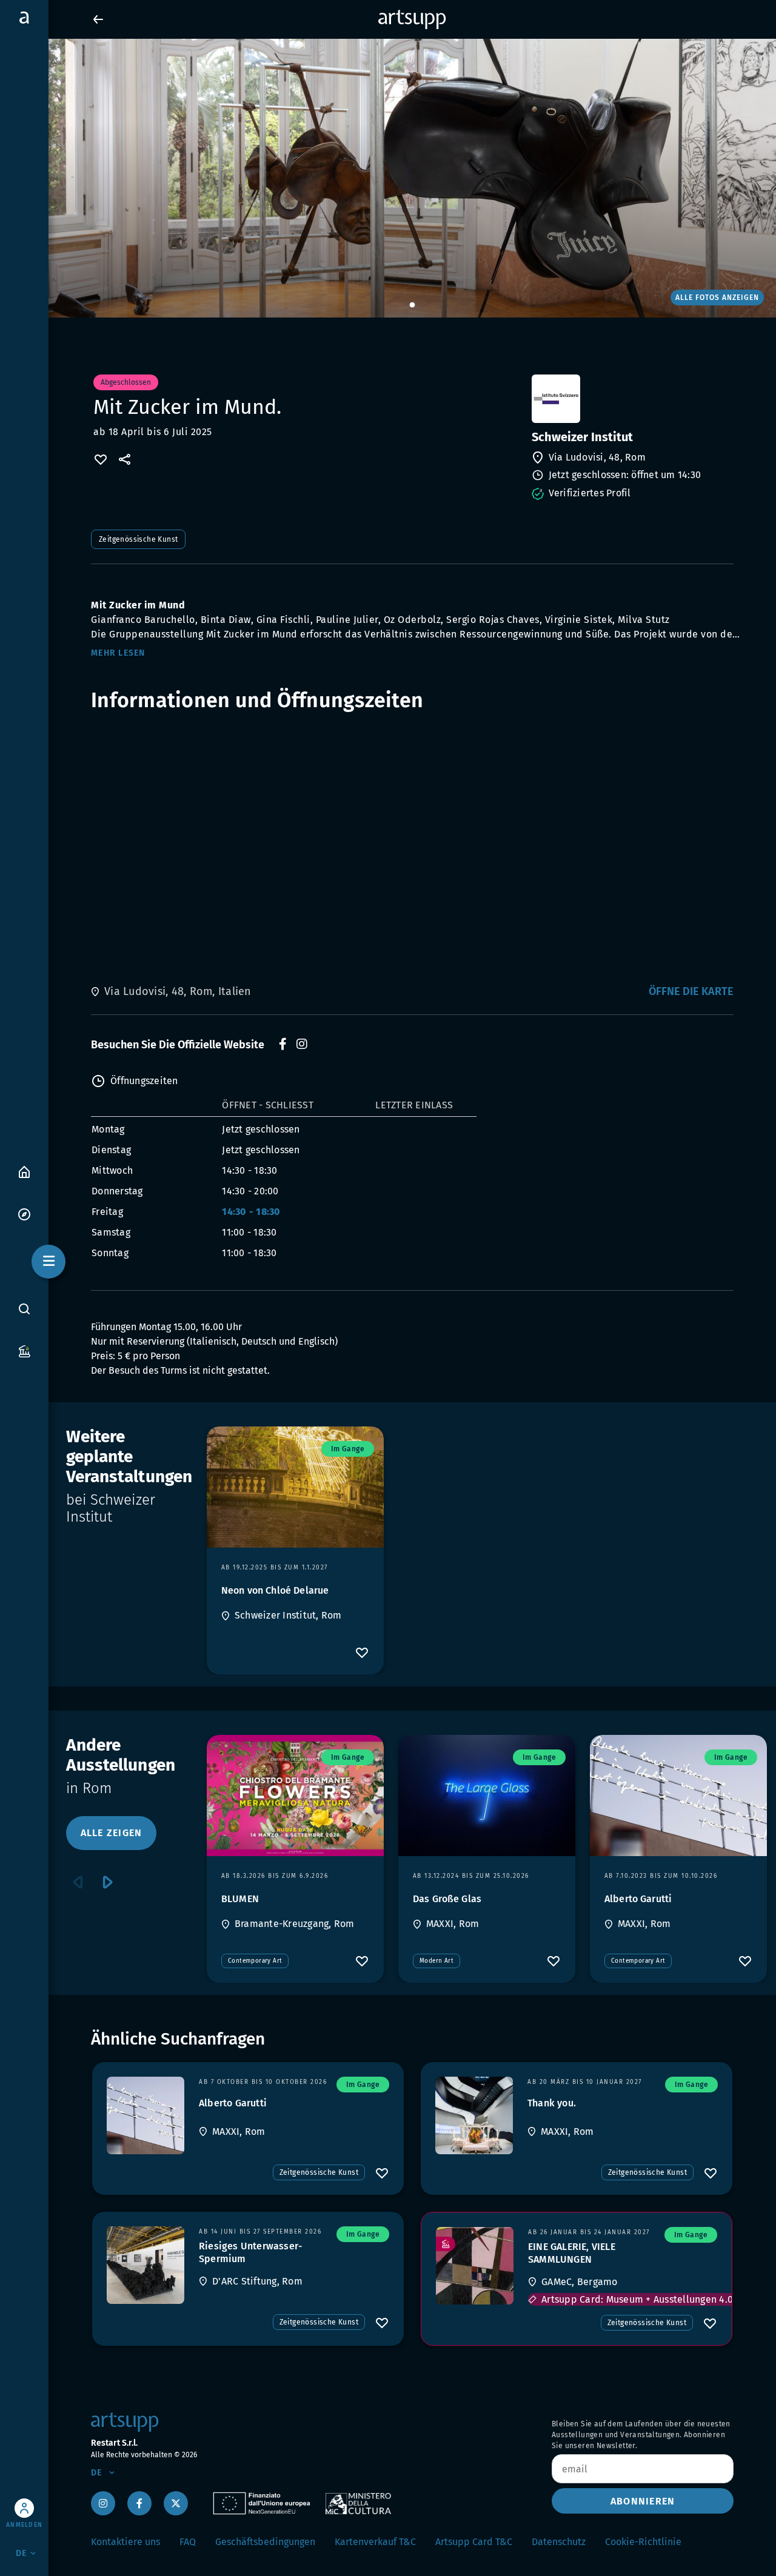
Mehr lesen (118, 653)
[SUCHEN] (24, 1309)
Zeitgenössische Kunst (138, 539)
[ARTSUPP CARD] (24, 1350)
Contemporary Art (255, 1961)
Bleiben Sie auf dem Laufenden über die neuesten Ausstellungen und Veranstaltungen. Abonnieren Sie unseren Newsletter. (641, 2435)
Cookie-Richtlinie (643, 2542)
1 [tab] (412, 305)
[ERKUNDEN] (24, 1213)
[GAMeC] (475, 2266)
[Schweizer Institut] (631, 399)
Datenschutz (559, 2542)
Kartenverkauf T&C (375, 2542)
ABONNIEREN (643, 2501)
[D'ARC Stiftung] (145, 2265)
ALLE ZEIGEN (112, 1833)
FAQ (188, 2542)
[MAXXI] (145, 2115)
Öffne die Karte (691, 991)
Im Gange (348, 1449)
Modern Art (436, 1961)
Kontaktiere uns (125, 2542)
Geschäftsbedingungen (265, 2542)
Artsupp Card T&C (474, 2542)
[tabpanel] (388, 178)
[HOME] (24, 1171)
